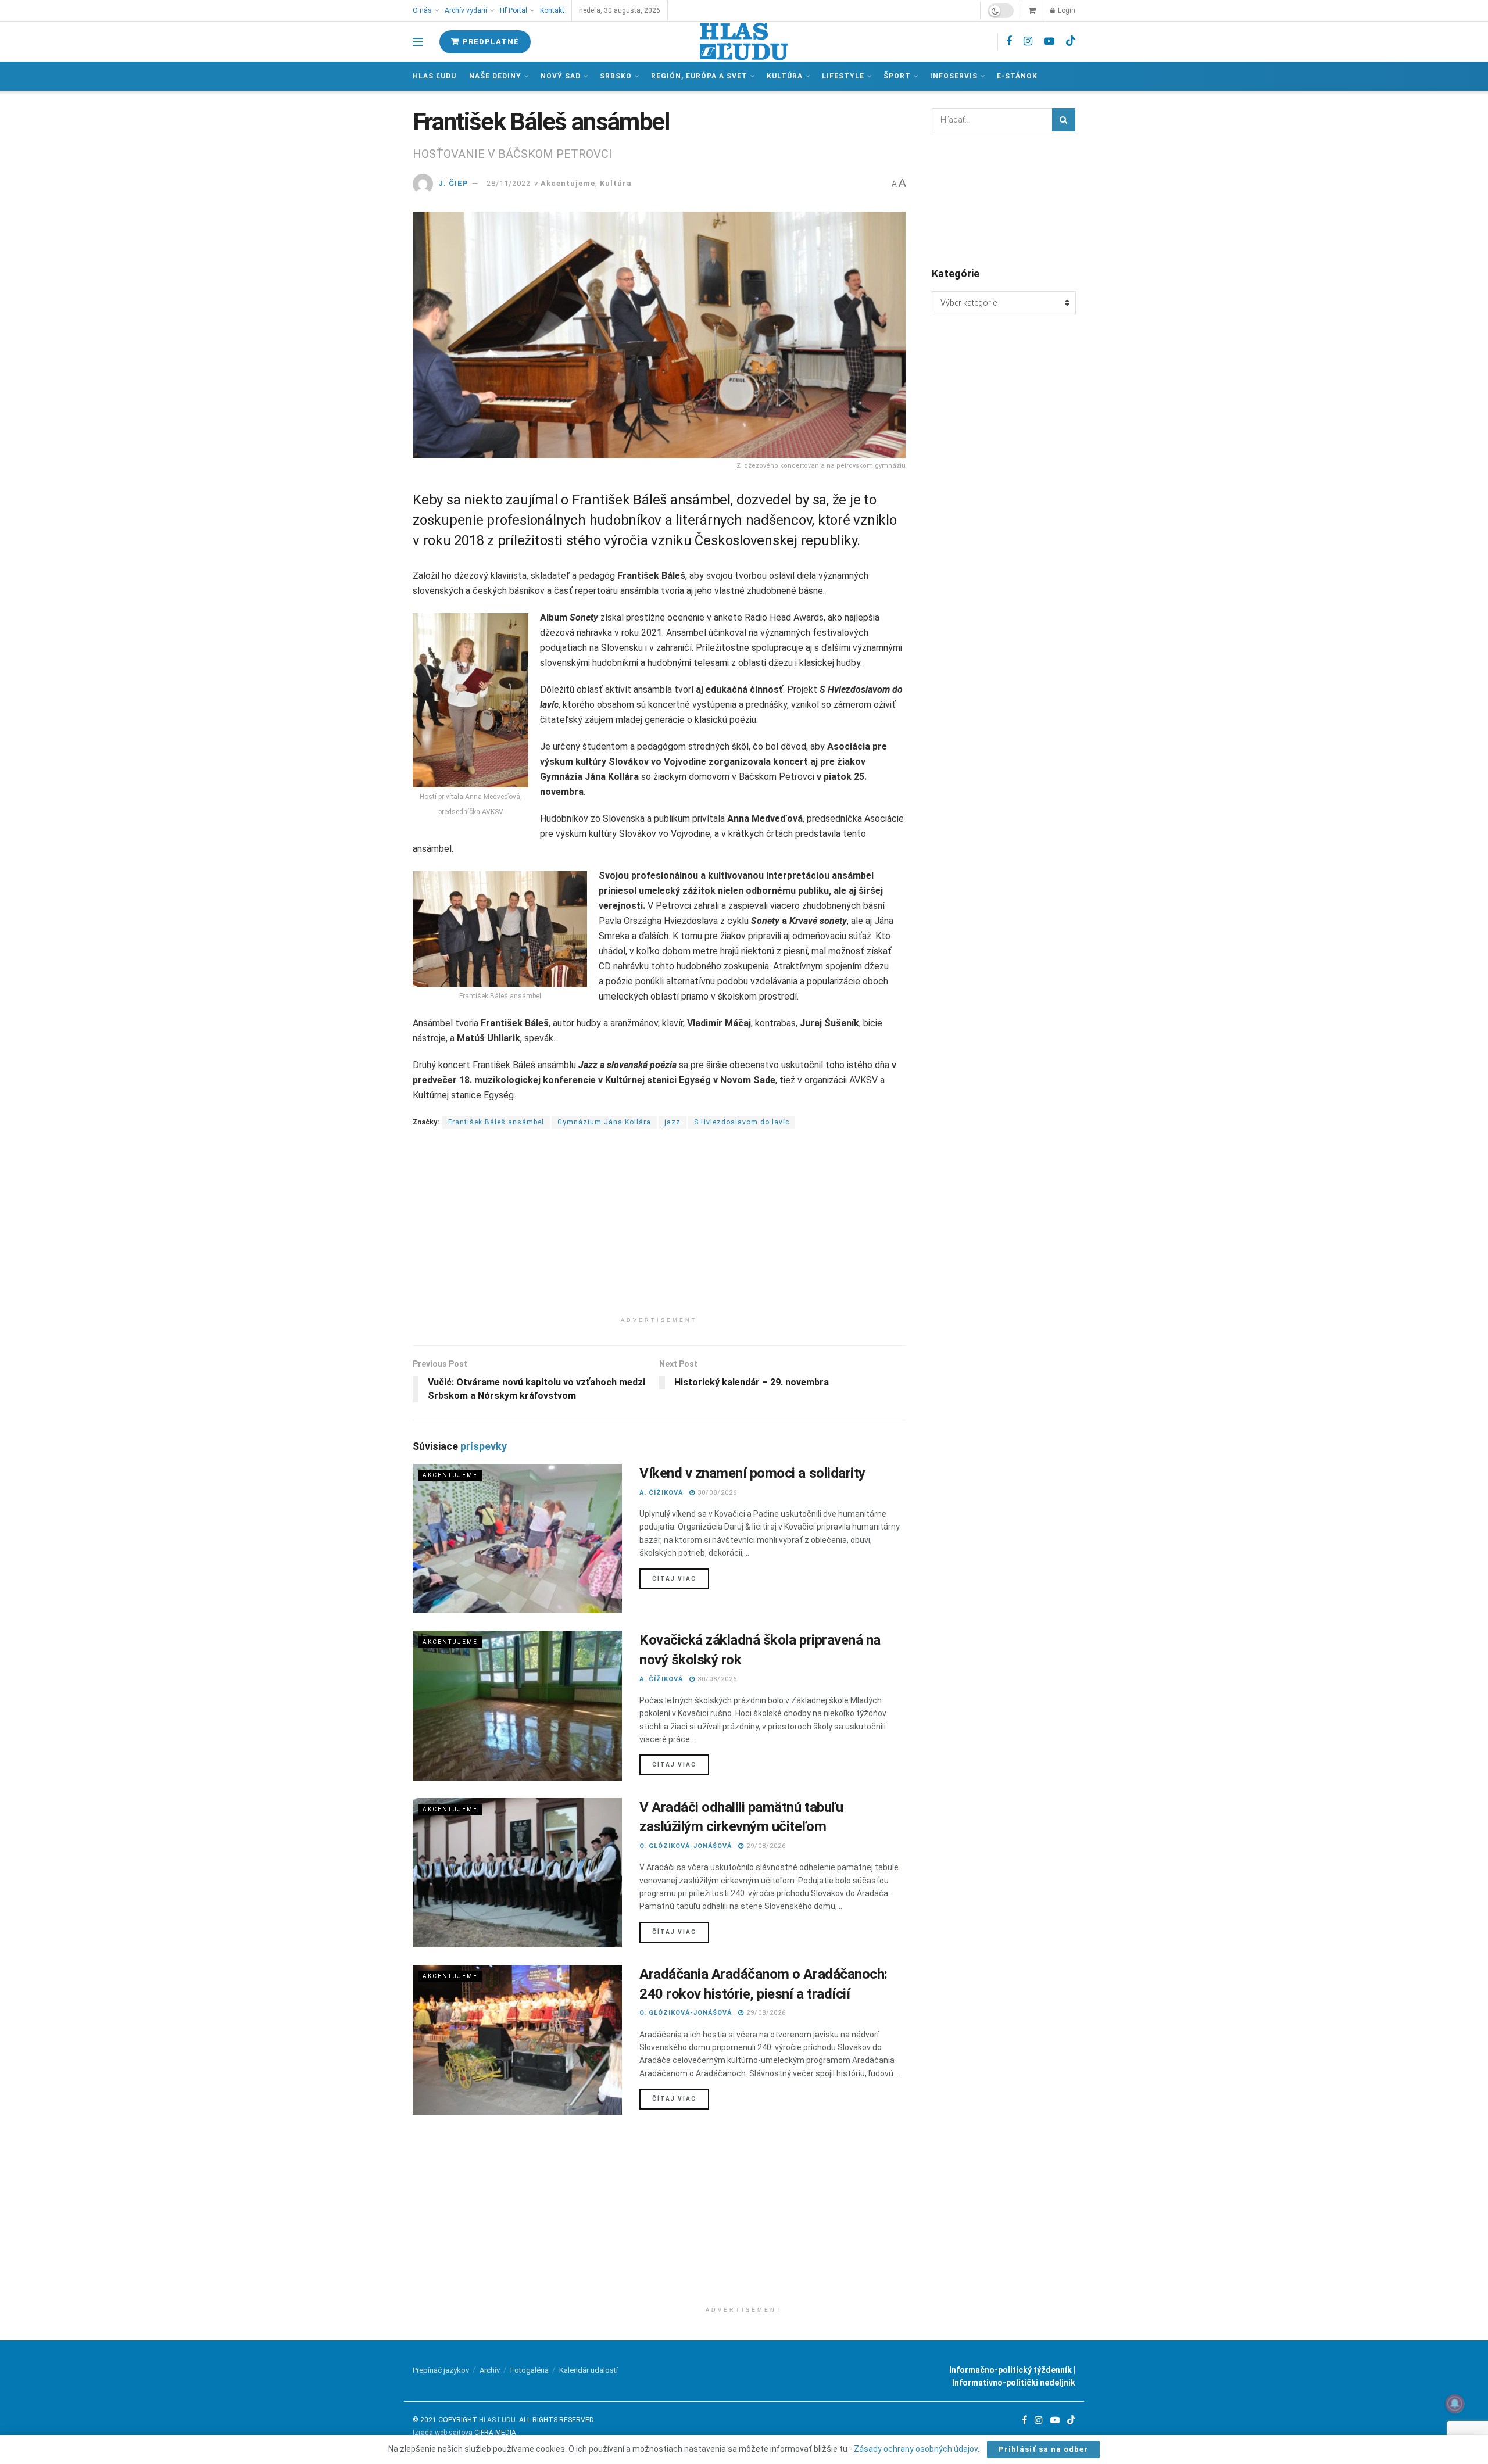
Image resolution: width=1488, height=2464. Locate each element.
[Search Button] (1064, 120)
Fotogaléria (530, 2370)
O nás (422, 10)
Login (1066, 10)
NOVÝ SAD (561, 76)
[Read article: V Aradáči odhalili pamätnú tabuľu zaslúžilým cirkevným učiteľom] (517, 1873)
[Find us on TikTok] (1071, 41)
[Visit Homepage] (744, 42)
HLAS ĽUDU (497, 2420)
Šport (897, 76)
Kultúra (785, 76)
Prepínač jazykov (441, 2370)
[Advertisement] (659, 1230)
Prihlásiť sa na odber (1043, 2449)
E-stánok (1017, 76)
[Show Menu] (418, 42)
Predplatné (490, 42)
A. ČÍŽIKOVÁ (661, 1493)
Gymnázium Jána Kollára (604, 1122)
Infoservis (954, 76)
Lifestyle (843, 76)
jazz (673, 1122)
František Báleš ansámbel (496, 1122)
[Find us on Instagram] (1028, 42)
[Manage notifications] (1455, 2404)
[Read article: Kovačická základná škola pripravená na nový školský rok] (517, 1705)
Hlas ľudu (434, 76)
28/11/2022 (509, 183)
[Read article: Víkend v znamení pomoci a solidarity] (517, 1539)
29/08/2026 (765, 1846)
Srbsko (616, 76)
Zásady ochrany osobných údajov (916, 2449)
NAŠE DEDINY (495, 76)
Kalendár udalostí (589, 2370)
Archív (490, 2370)
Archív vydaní (466, 10)
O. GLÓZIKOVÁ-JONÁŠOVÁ (686, 1846)
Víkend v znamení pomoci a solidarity (752, 1473)
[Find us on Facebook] (1009, 42)
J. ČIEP (453, 183)
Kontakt (552, 10)
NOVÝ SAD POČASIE (1004, 198)
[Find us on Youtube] (1049, 42)
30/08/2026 (716, 1493)
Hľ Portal (514, 10)
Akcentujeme (568, 183)
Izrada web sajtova (443, 2433)
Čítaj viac (681, 1578)
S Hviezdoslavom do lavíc (742, 1122)
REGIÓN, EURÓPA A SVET (699, 76)
